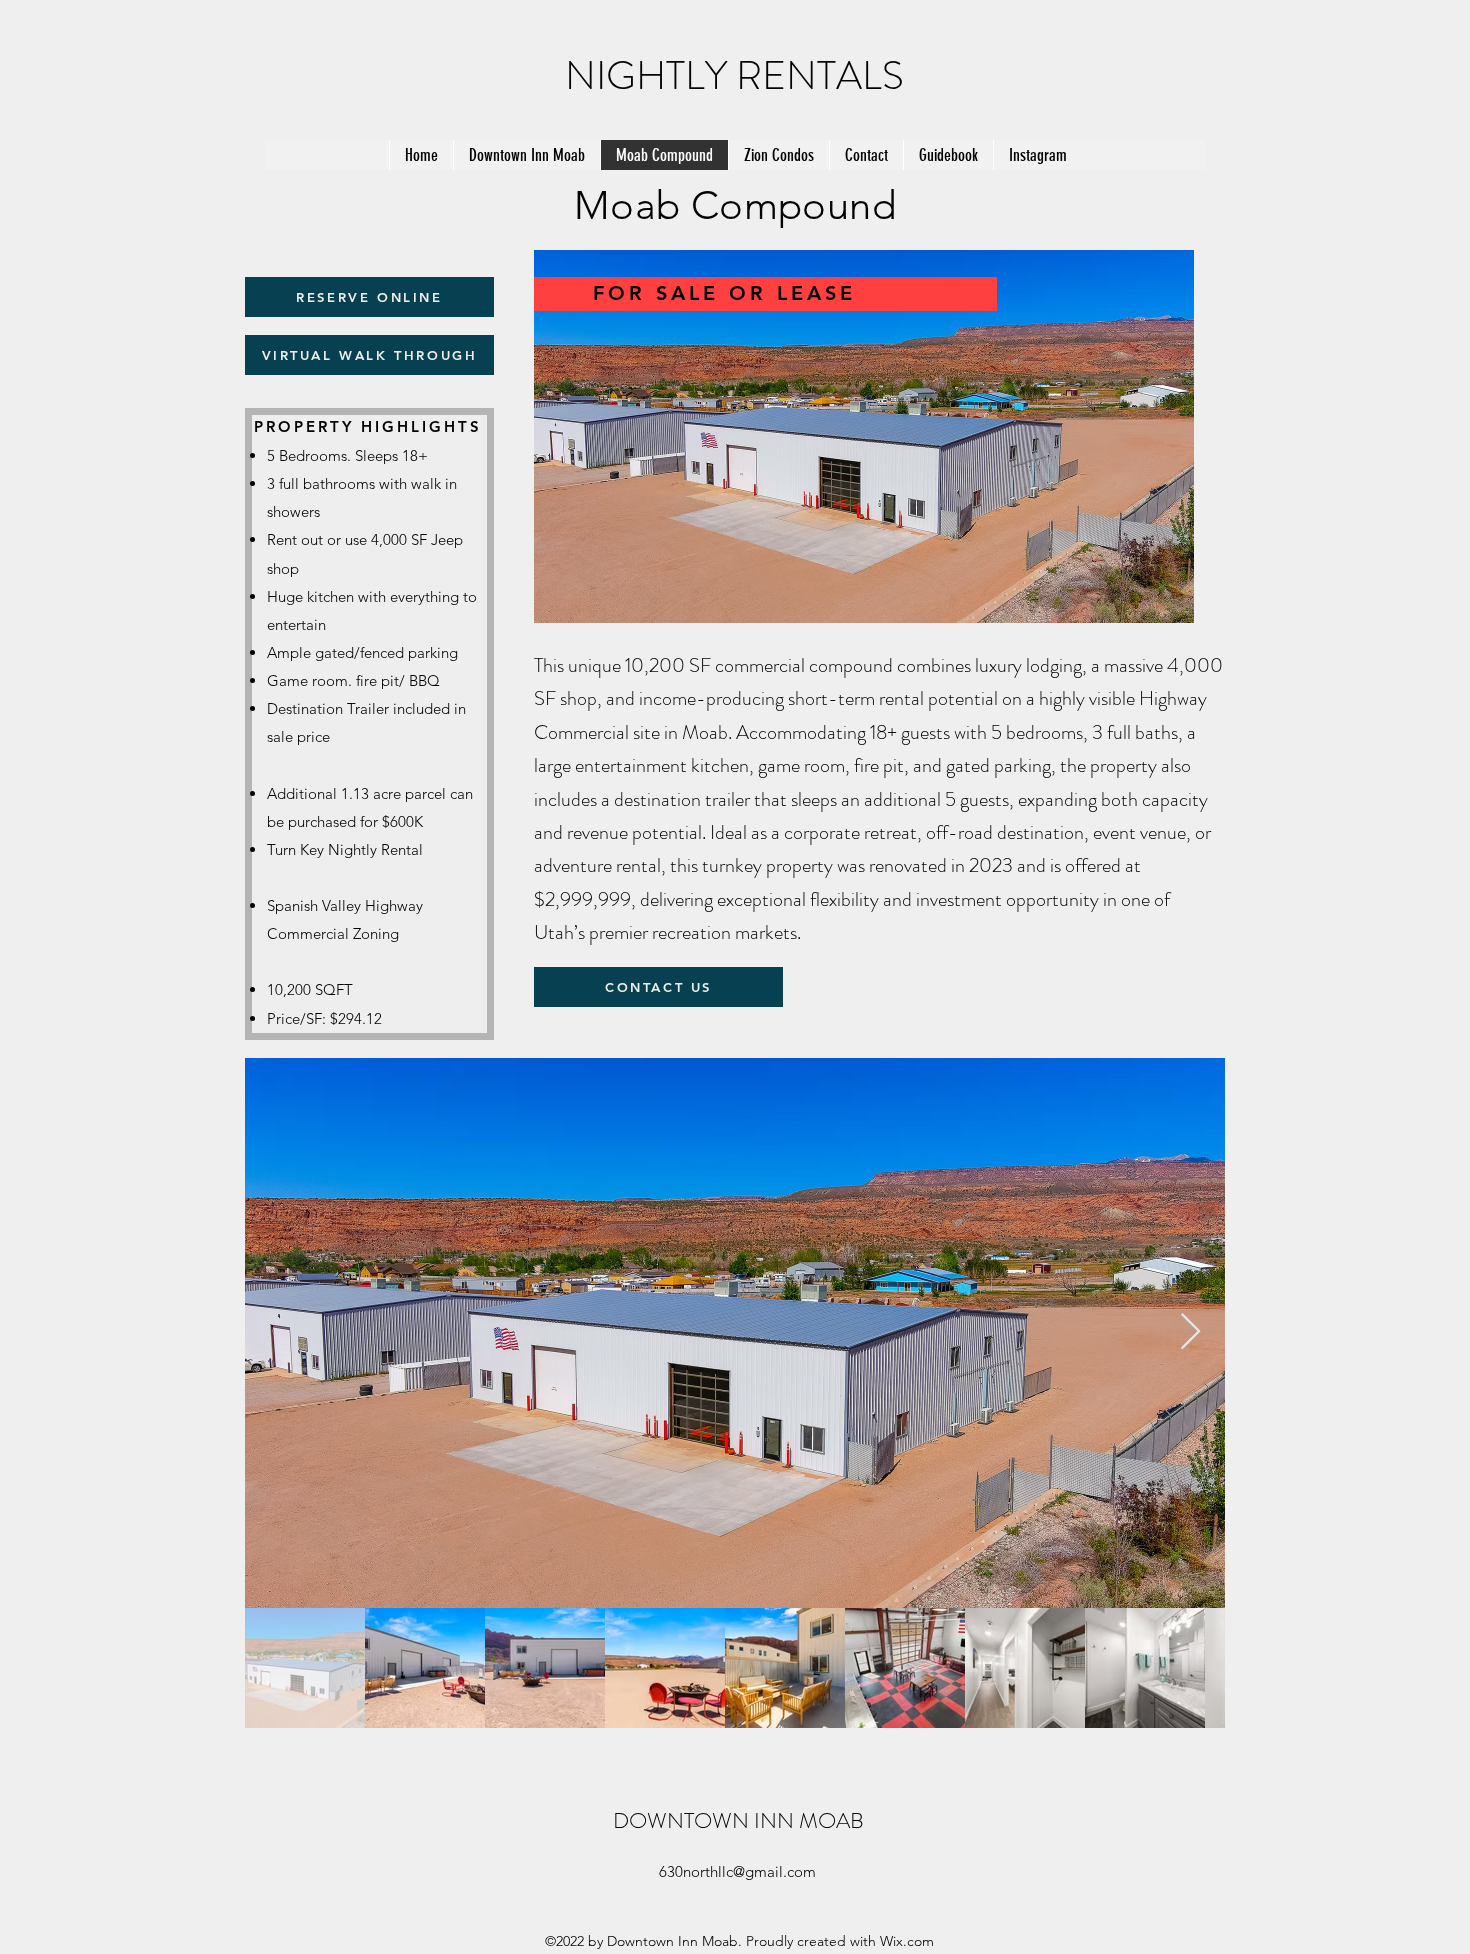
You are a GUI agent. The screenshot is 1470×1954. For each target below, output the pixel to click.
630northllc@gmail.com (737, 1871)
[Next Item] (1190, 1332)
